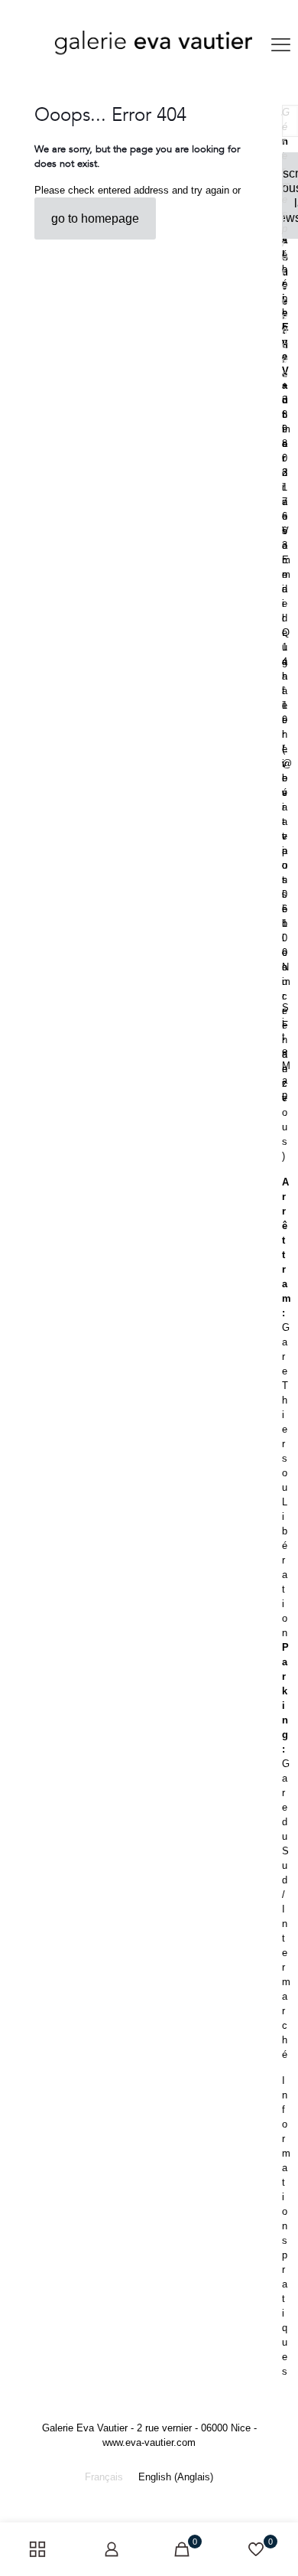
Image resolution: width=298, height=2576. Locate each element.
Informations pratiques (286, 2226)
